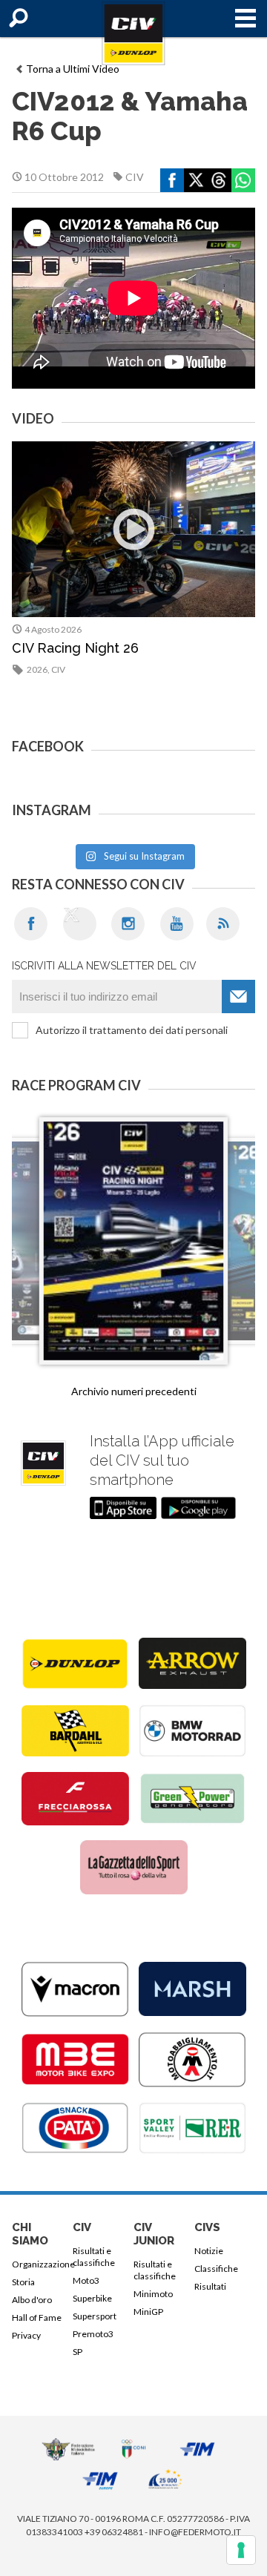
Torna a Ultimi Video (73, 69)
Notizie (209, 2251)
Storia (23, 2282)
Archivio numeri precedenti (134, 1391)
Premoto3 (93, 2334)
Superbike (92, 2298)
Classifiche (216, 2269)
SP (78, 2352)
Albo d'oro (32, 2300)
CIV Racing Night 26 (75, 648)
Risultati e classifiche (94, 2257)
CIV (135, 177)
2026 (37, 669)
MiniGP (148, 2312)
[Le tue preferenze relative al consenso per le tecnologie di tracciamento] (241, 2550)
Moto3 (86, 2280)
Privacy (26, 2335)
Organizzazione (40, 2264)
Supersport (95, 2316)
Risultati (210, 2286)
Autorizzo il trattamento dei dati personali (132, 1030)
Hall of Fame (37, 2318)
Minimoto (153, 2294)
